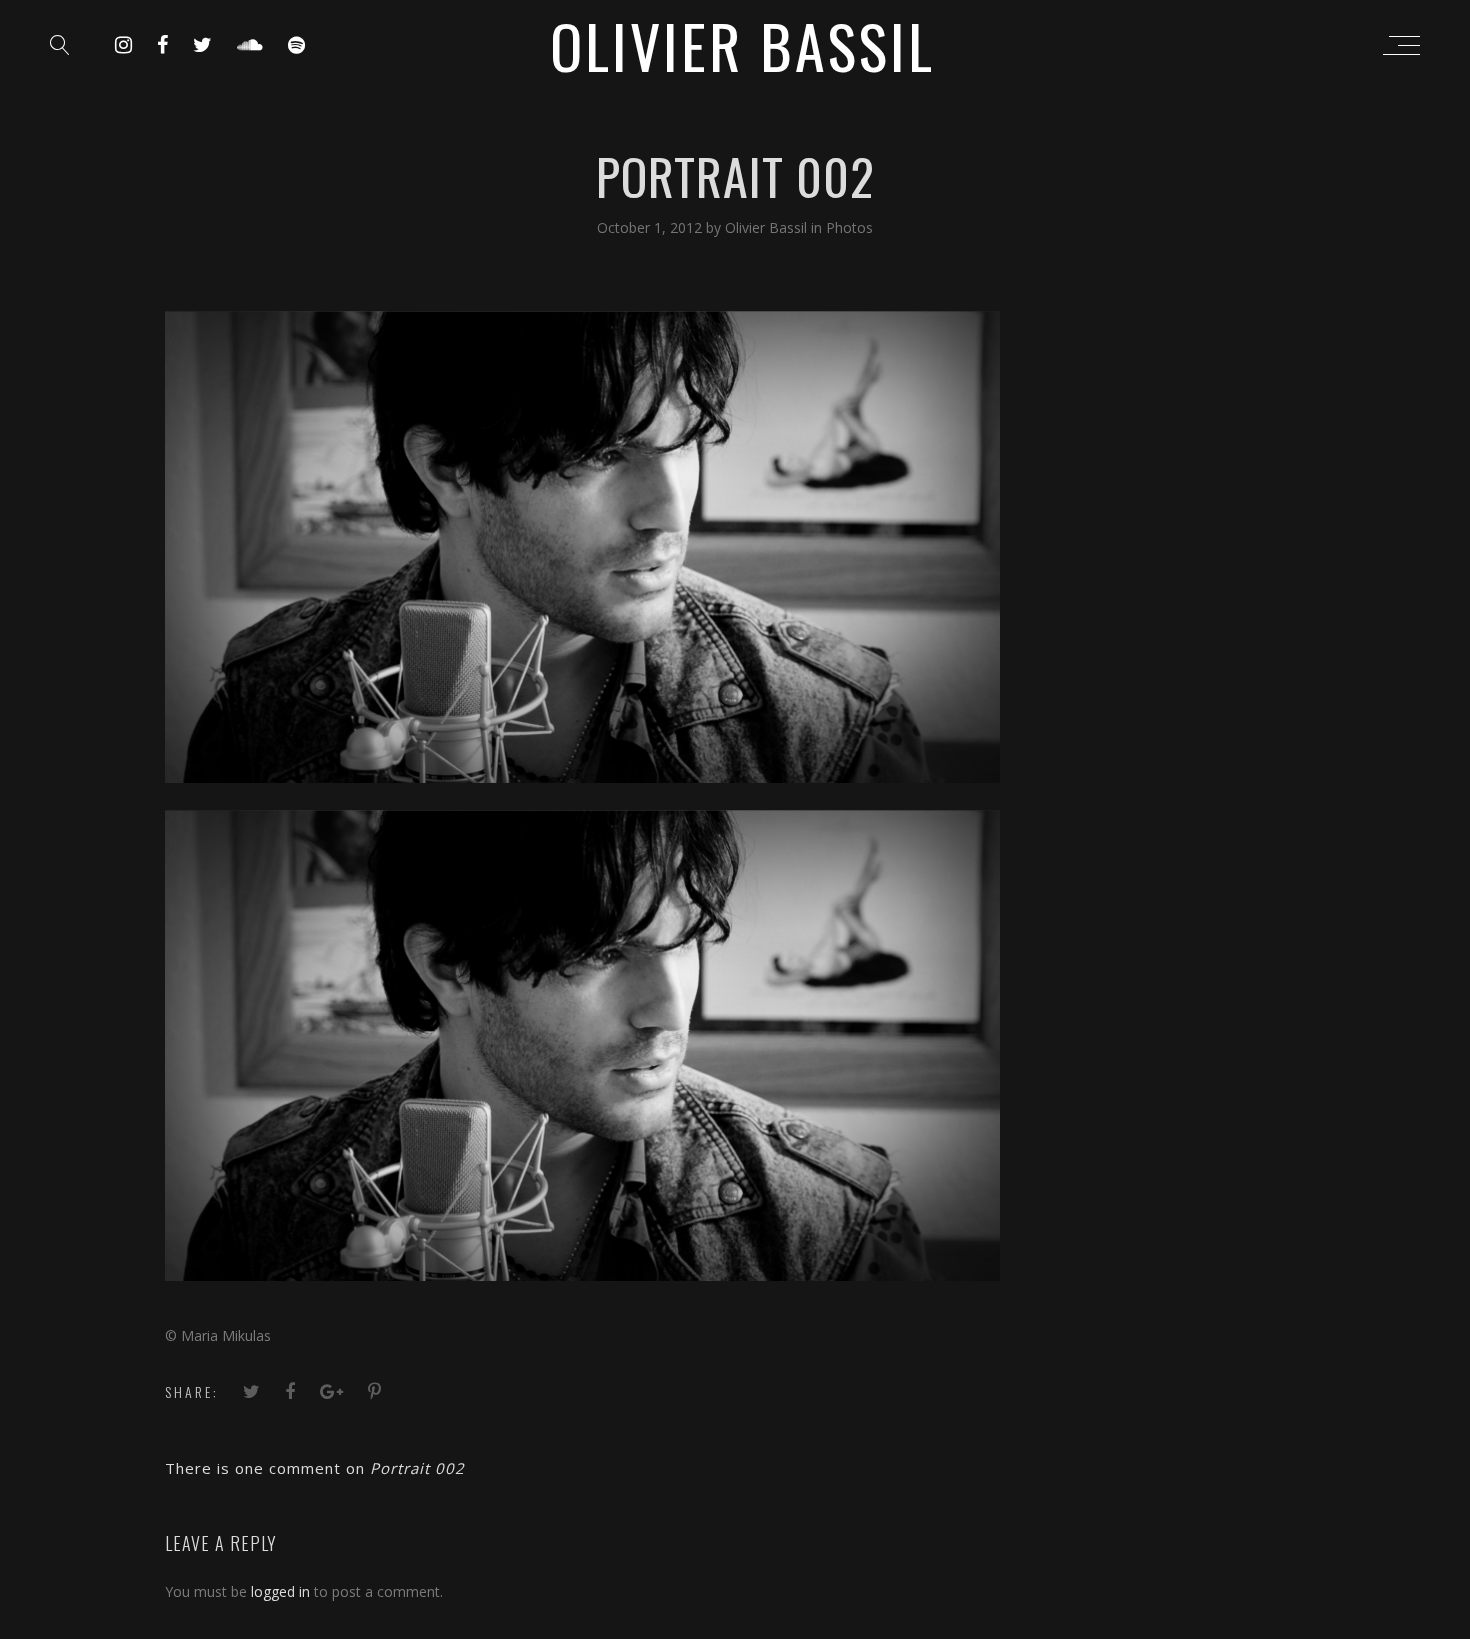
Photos (849, 227)
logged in (280, 1591)
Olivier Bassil (768, 227)
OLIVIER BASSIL (742, 44)
